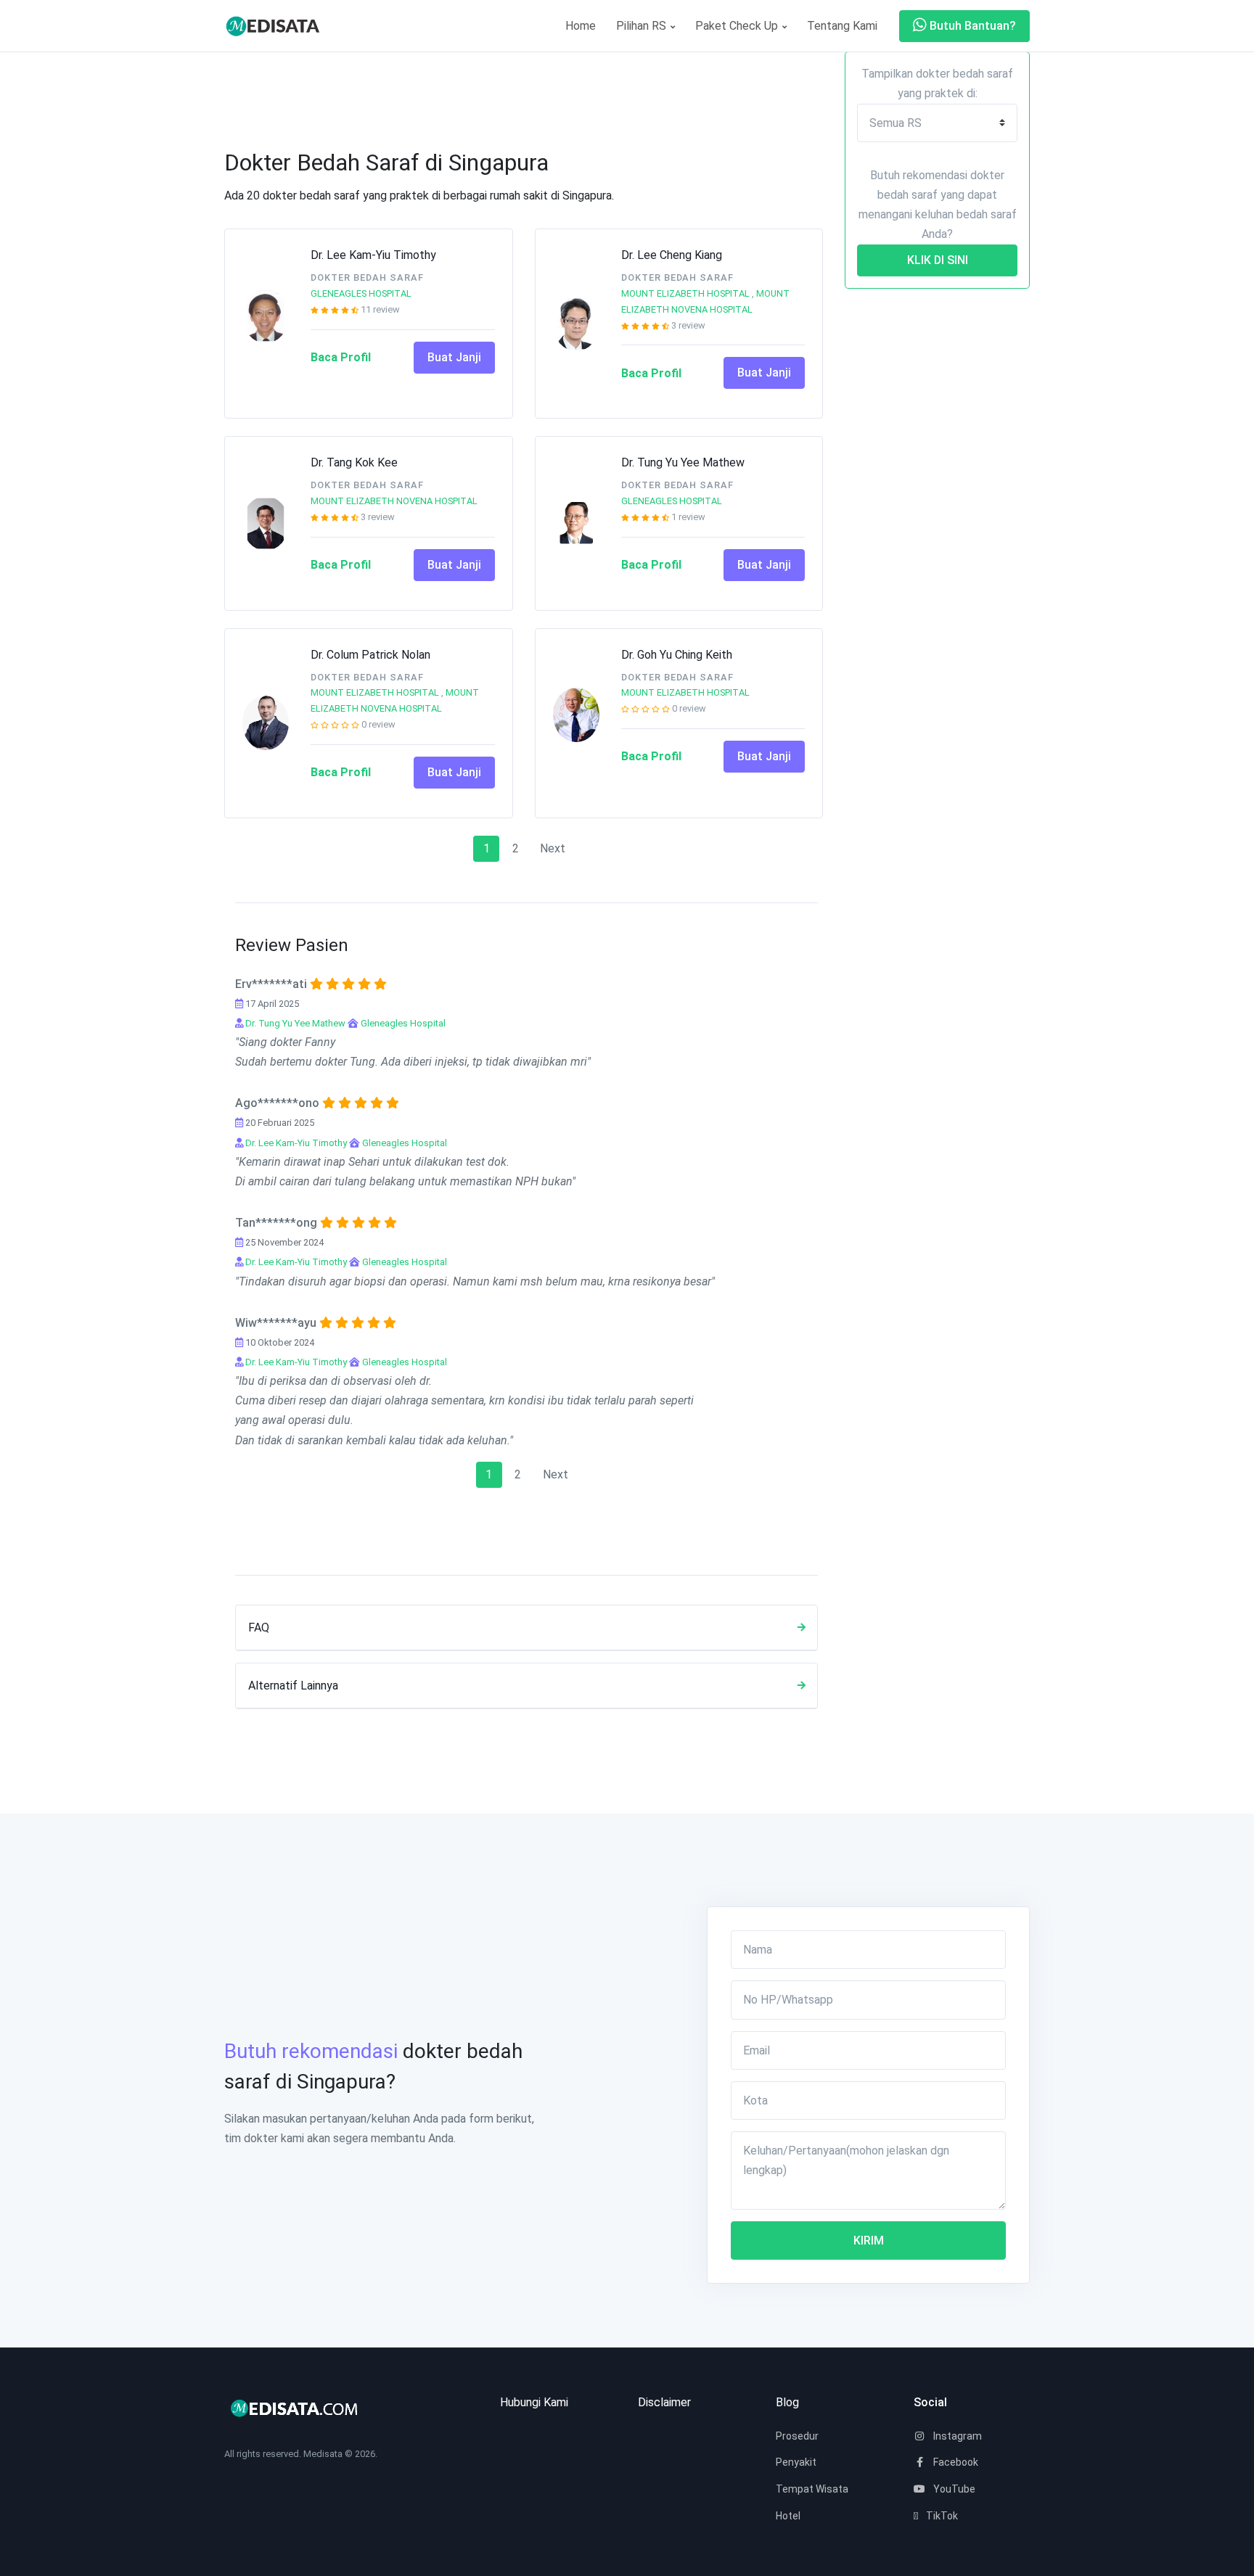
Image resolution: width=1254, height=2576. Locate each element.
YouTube (953, 2489)
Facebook (955, 2462)
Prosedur (797, 2436)
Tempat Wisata (812, 2489)
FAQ (259, 1628)
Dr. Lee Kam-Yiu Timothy (373, 255)
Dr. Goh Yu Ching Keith (677, 655)
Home (581, 26)
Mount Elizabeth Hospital (685, 293)
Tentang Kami (842, 26)
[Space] (279, 26)
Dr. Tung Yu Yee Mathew (683, 462)
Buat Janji (454, 357)
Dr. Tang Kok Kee (354, 462)
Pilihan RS (643, 26)
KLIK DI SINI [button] (938, 260)
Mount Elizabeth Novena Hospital (394, 501)
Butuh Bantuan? (971, 26)
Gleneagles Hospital (361, 293)
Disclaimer (664, 2402)
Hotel (788, 2516)
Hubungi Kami (534, 2402)
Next (553, 848)
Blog (787, 2402)
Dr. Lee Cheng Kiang (672, 255)
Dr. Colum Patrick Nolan (370, 655)
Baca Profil (341, 357)
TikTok (941, 2516)
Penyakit (796, 2462)
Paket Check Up (738, 26)
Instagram (956, 2436)
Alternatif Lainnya (293, 1686)
